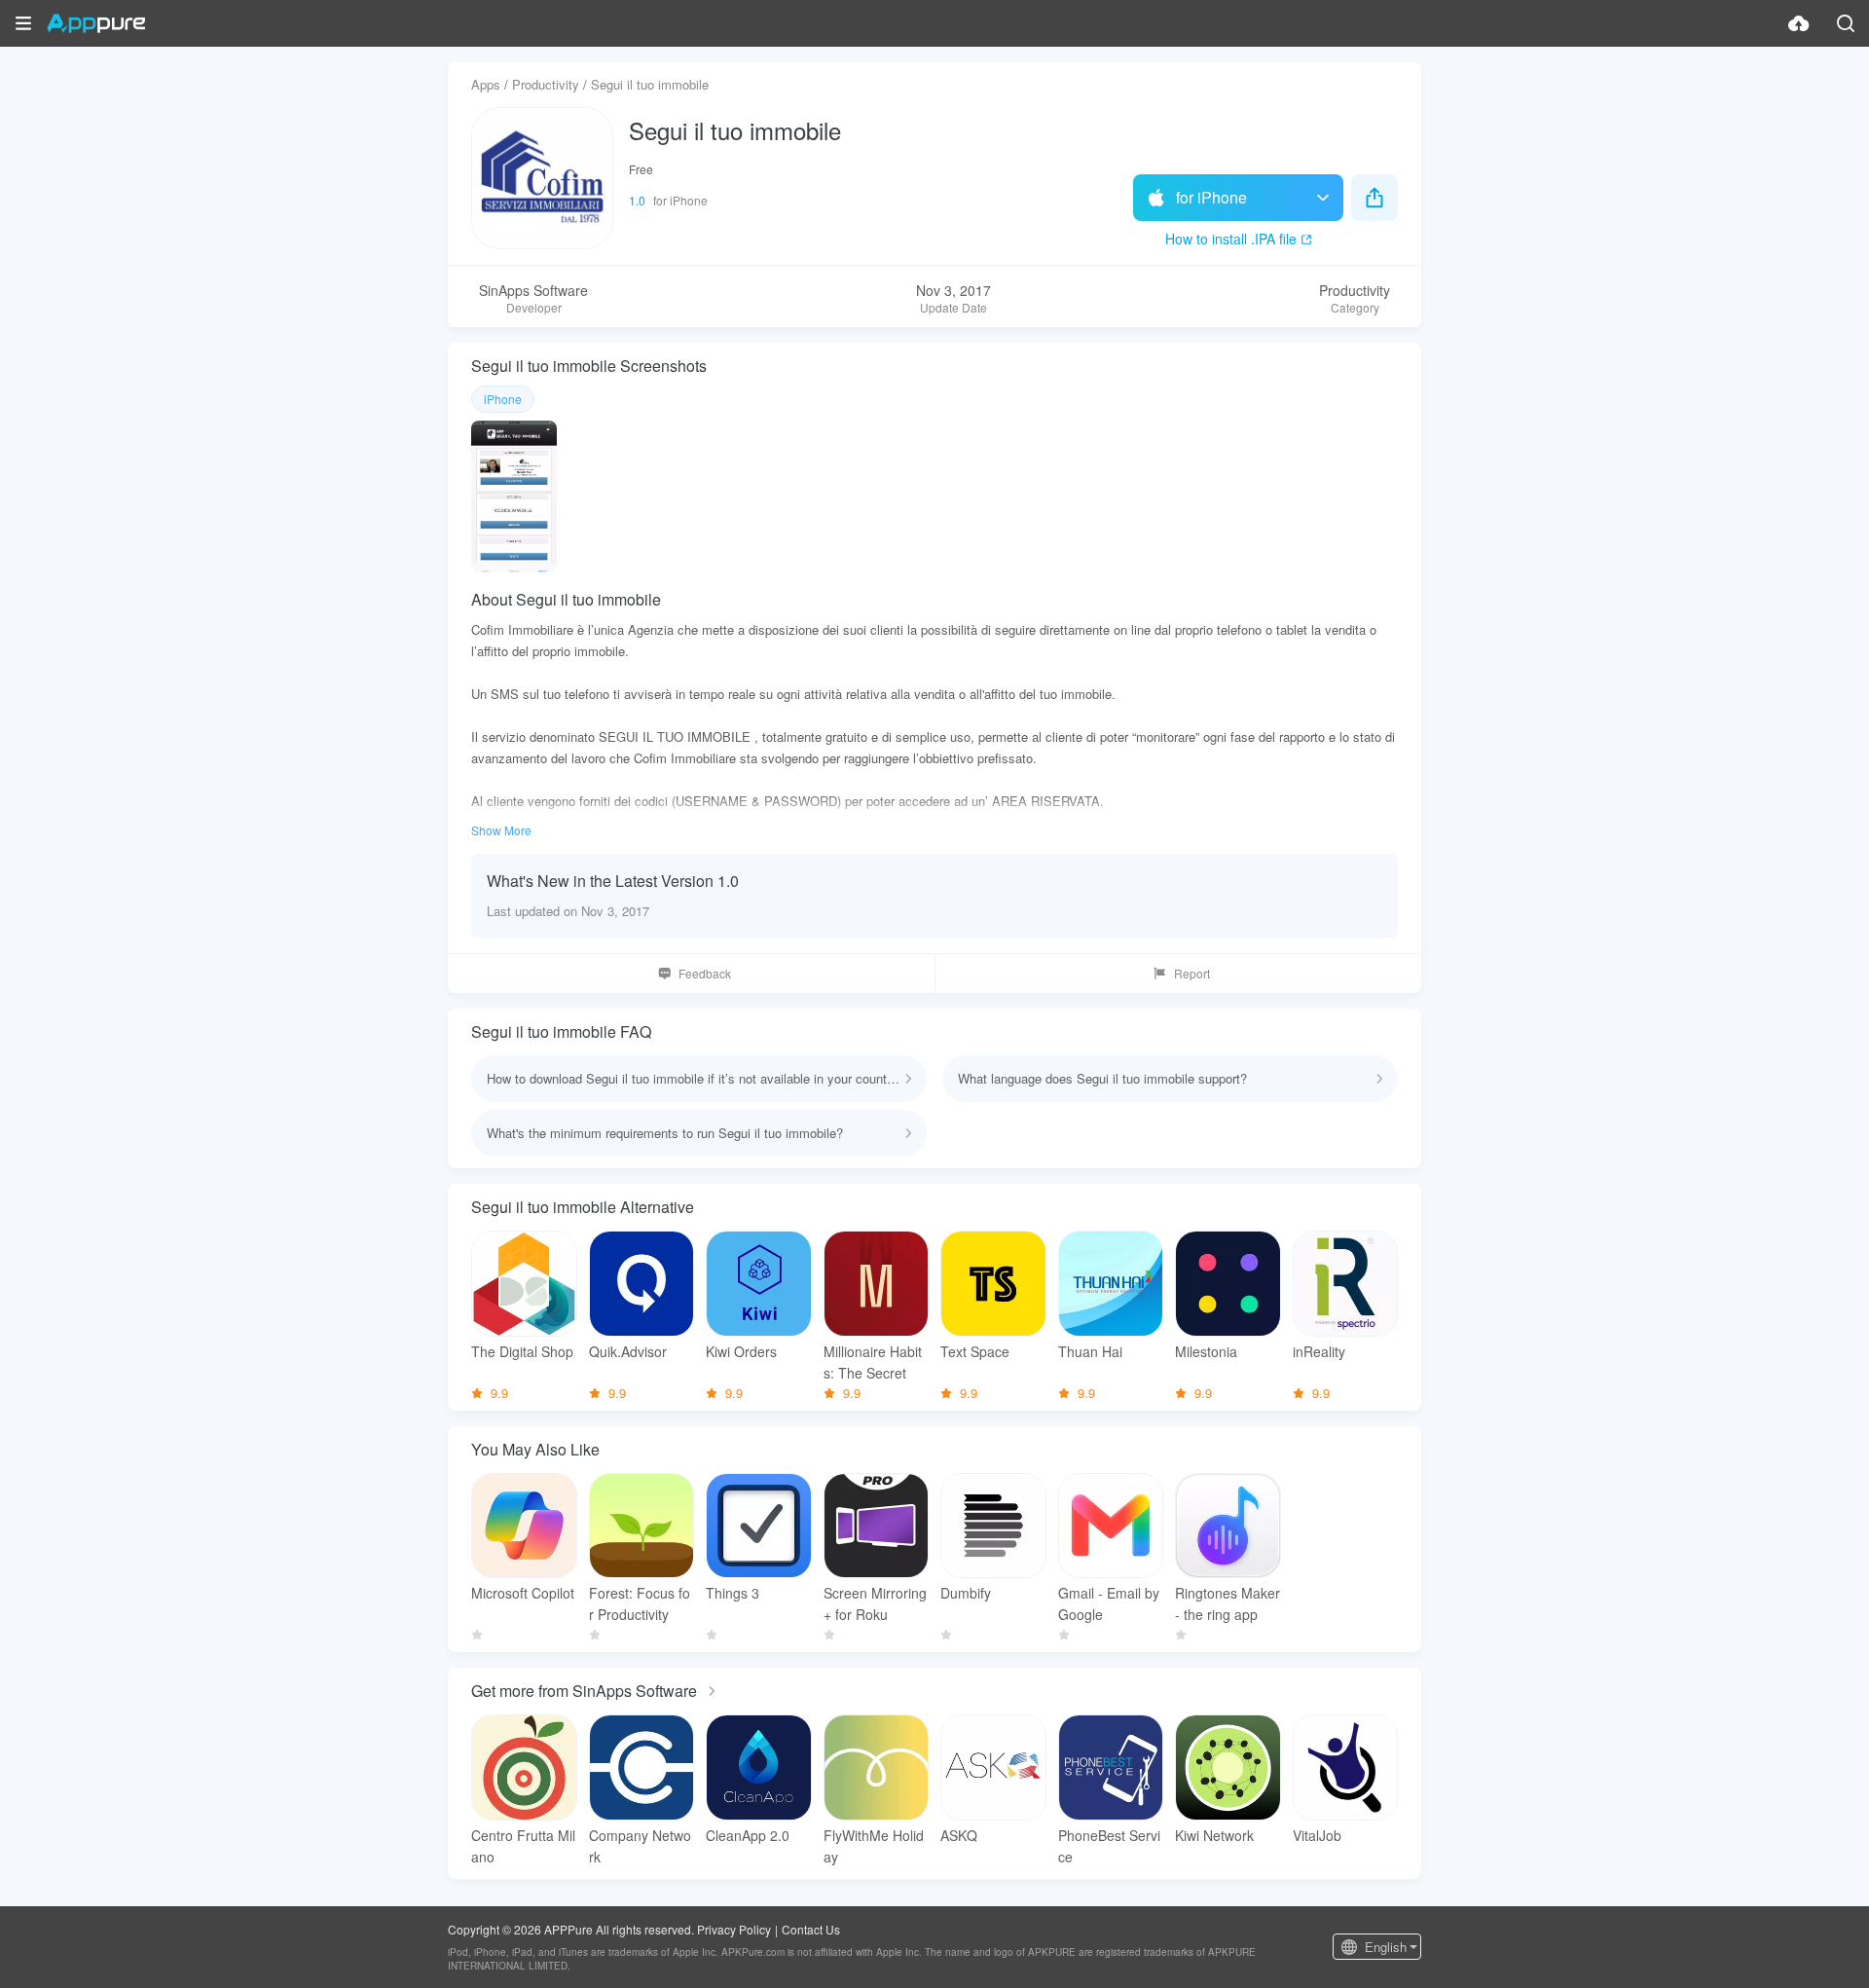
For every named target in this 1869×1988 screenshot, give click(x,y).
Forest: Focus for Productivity (640, 1603)
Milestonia (1206, 1351)
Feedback (705, 973)
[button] (23, 23)
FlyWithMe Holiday (874, 1846)
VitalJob (1317, 1835)
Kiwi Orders (741, 1351)
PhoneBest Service (1109, 1846)
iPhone (503, 399)
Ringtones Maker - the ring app (1228, 1603)
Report (1192, 973)
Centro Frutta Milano (523, 1846)
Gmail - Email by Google (1109, 1603)
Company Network (640, 1846)
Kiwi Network (1214, 1835)
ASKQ (959, 1835)
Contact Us (811, 1929)
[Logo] (96, 23)
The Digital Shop (522, 1351)
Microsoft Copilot (523, 1593)
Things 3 (733, 1593)
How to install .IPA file (1231, 239)
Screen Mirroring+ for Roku (875, 1603)
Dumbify (966, 1593)
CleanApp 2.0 (748, 1835)
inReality (1319, 1351)
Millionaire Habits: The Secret (873, 1362)
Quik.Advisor (628, 1351)
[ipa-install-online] (1799, 23)
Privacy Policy (734, 1929)
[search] (1846, 23)
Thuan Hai (1090, 1351)
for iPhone (1211, 197)
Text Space (975, 1351)
